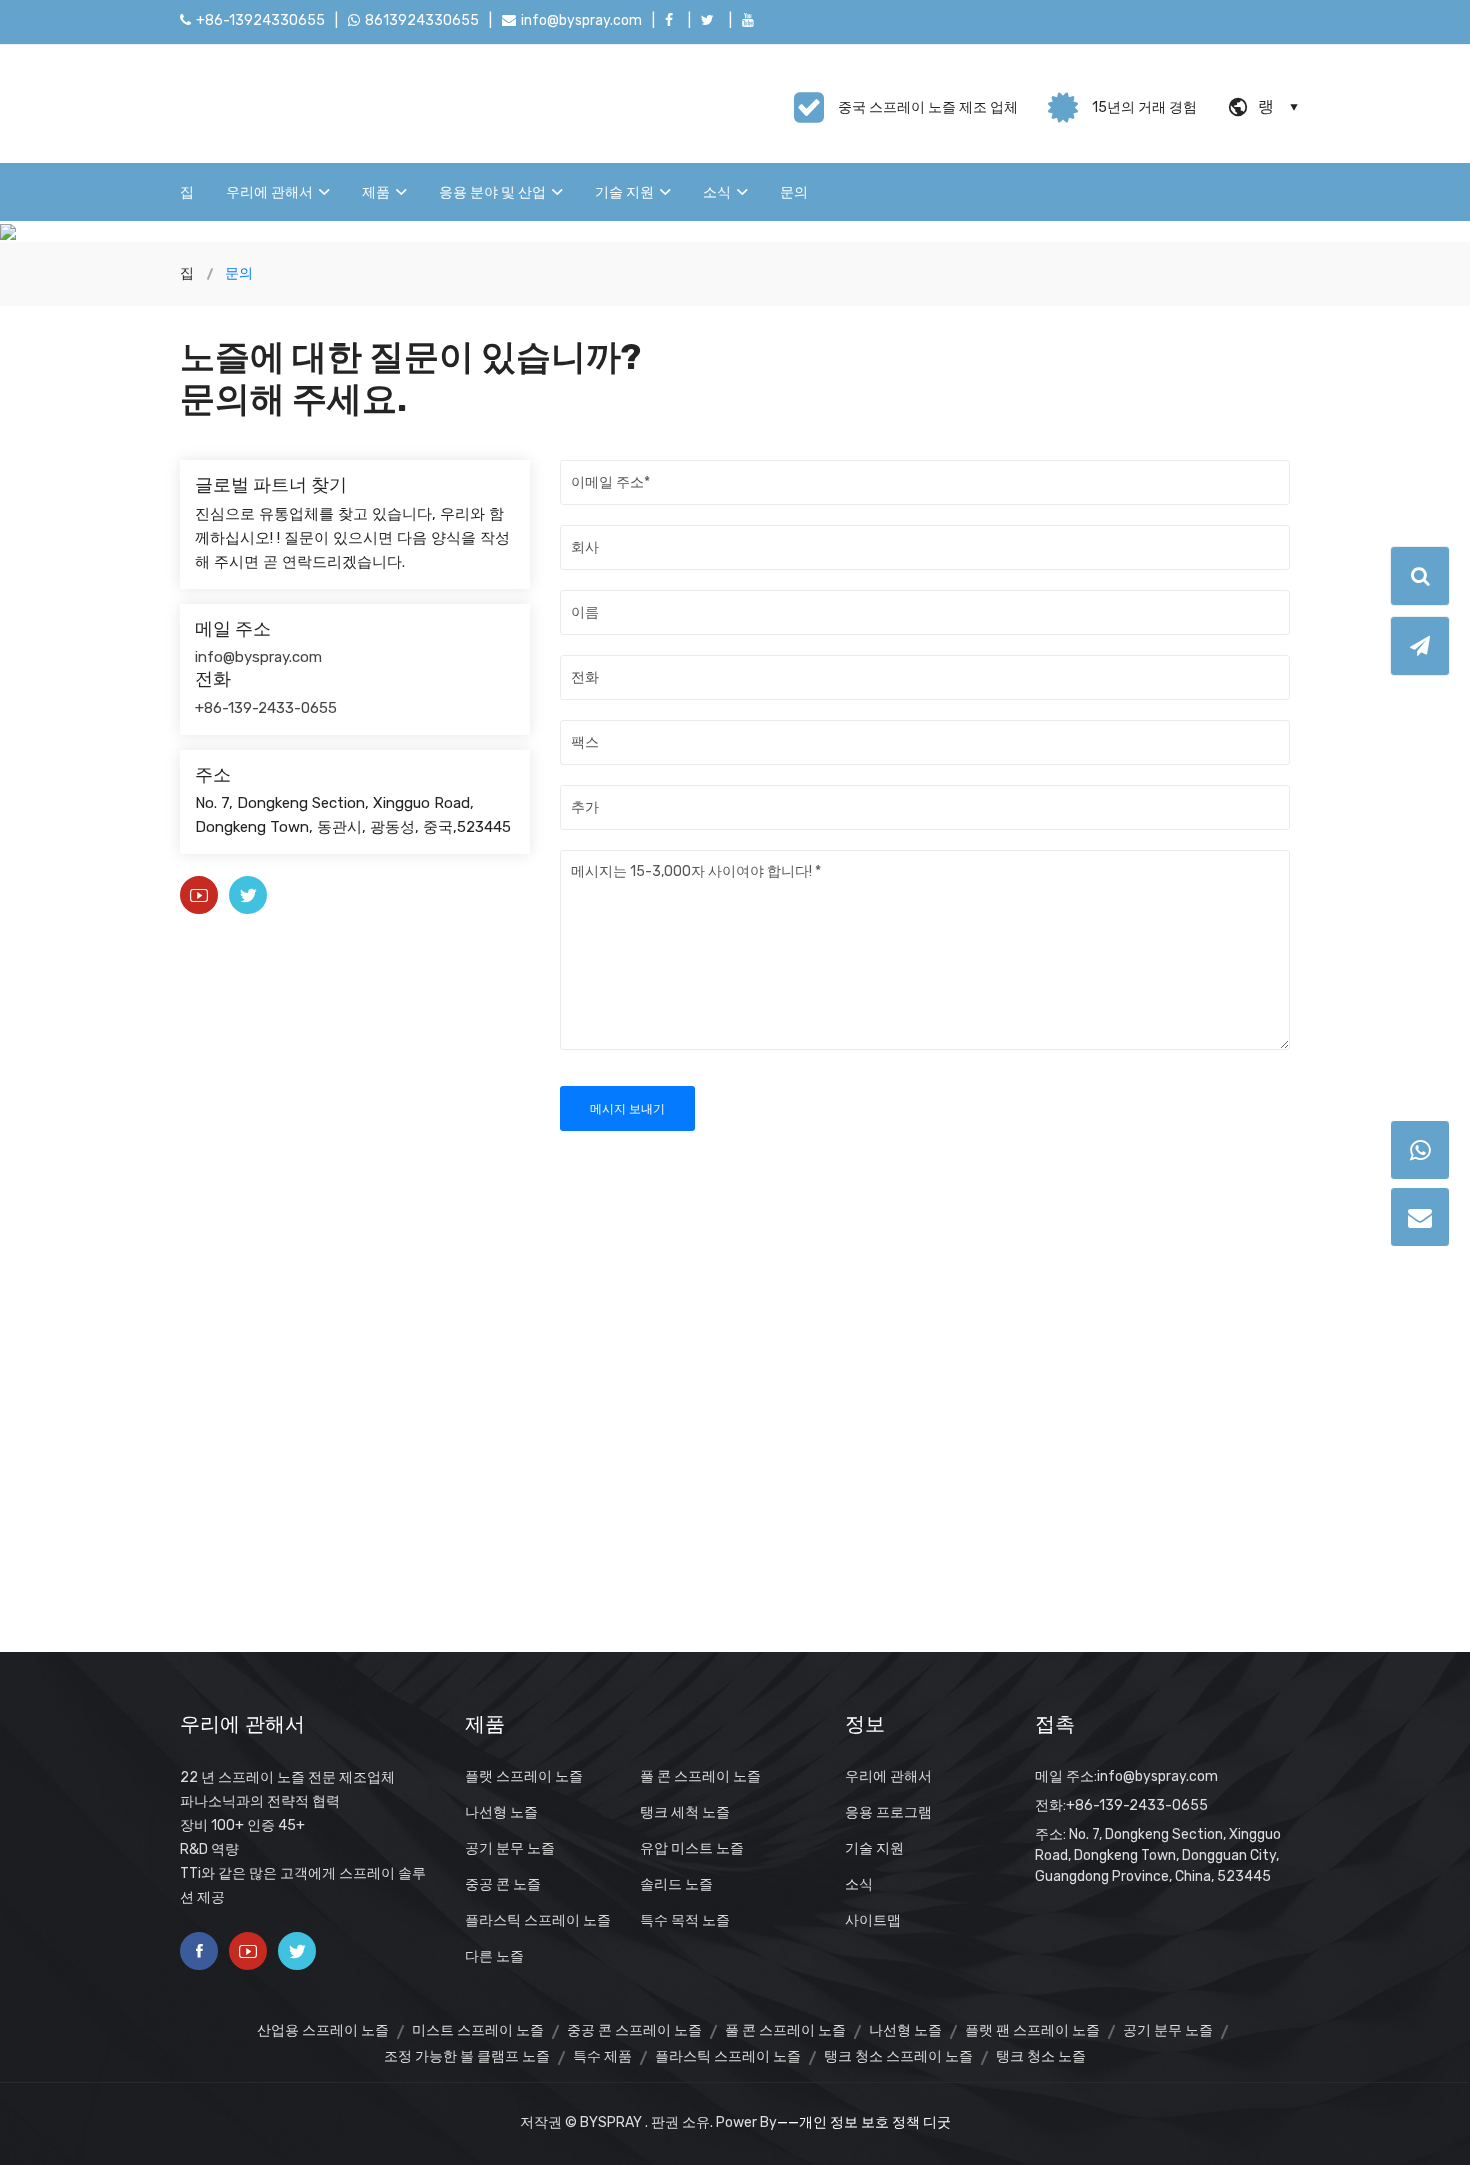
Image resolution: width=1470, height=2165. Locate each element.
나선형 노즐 (501, 1812)
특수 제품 (602, 2056)
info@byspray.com (581, 20)
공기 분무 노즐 (510, 1848)
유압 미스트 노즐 (692, 1848)
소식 (717, 192)
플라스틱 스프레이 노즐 (538, 1920)
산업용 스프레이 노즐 (323, 2030)
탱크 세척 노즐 (685, 1812)
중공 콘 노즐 (503, 1884)
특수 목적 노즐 (685, 1920)
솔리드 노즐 (676, 1884)
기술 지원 (624, 192)
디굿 (937, 2122)
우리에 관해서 (269, 192)
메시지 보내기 (627, 1109)
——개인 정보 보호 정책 (848, 2122)
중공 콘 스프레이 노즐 (634, 2030)
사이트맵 (873, 1920)
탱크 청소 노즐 (1041, 2056)
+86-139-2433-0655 (266, 708)
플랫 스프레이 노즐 (524, 1776)
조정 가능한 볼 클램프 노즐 (467, 2056)
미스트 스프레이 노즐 (478, 2030)
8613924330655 (422, 20)
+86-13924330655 (260, 20)
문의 (794, 192)
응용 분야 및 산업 (492, 192)
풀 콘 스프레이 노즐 (700, 1776)
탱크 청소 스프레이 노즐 (898, 2056)
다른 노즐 (494, 1956)
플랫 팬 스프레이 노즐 (1032, 2030)
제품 (376, 192)
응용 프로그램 (888, 1812)
